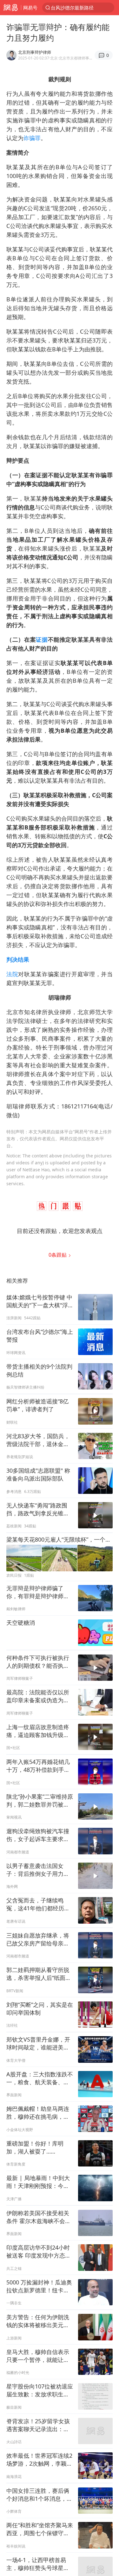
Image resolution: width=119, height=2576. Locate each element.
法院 (12, 974)
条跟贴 (58, 1255)
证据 (42, 639)
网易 (10, 8)
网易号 (30, 8)
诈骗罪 (32, 138)
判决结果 (18, 959)
